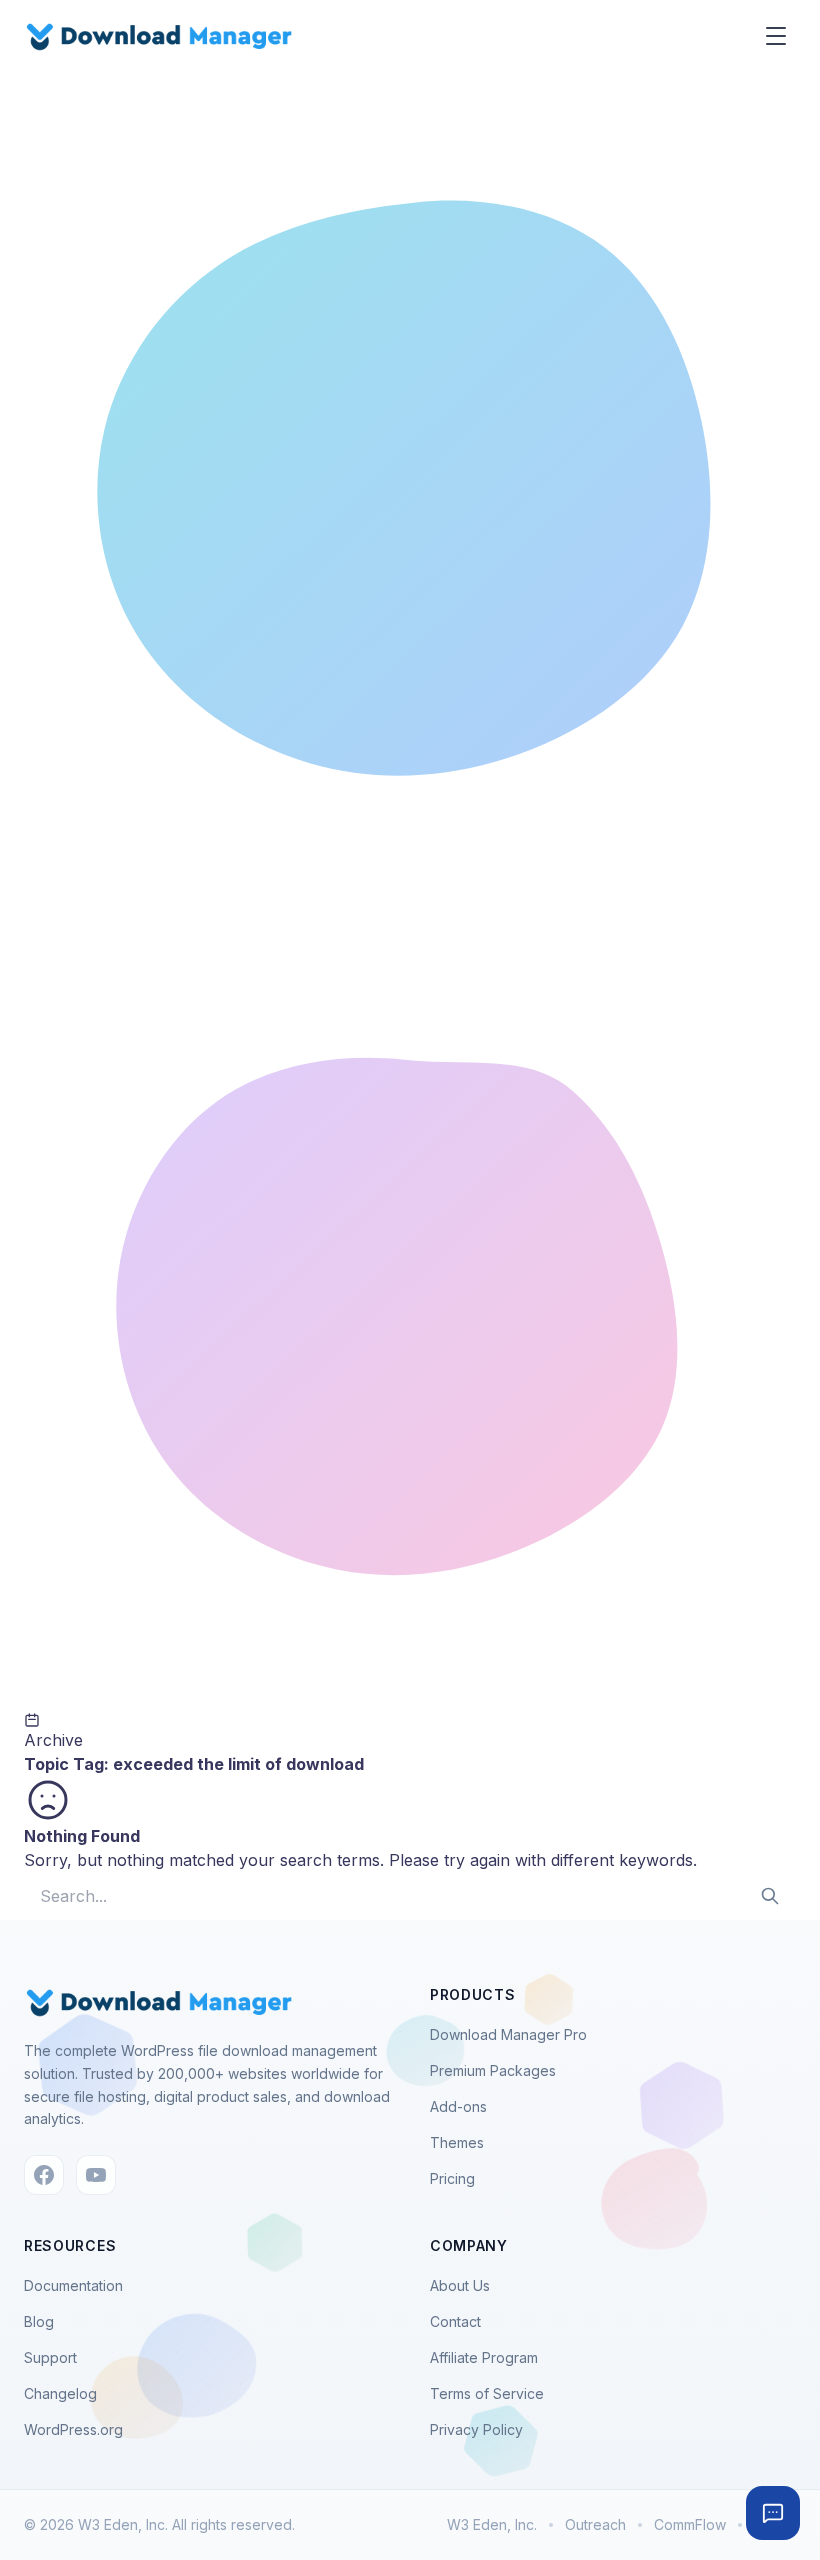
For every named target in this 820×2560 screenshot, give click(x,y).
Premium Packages (493, 2070)
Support (50, 2357)
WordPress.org (73, 2429)
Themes (457, 2142)
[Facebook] (44, 2175)
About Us (460, 2285)
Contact (455, 2321)
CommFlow (690, 2524)
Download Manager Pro (508, 2034)
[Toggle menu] (776, 36)
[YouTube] (96, 2175)
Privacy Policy (476, 2429)
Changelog (60, 2393)
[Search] (770, 1896)
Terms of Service (487, 2393)
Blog (39, 2321)
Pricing (452, 2178)
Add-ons (458, 2106)
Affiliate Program (484, 2357)
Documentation (73, 2285)
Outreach (595, 2524)
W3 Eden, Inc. (492, 2524)
